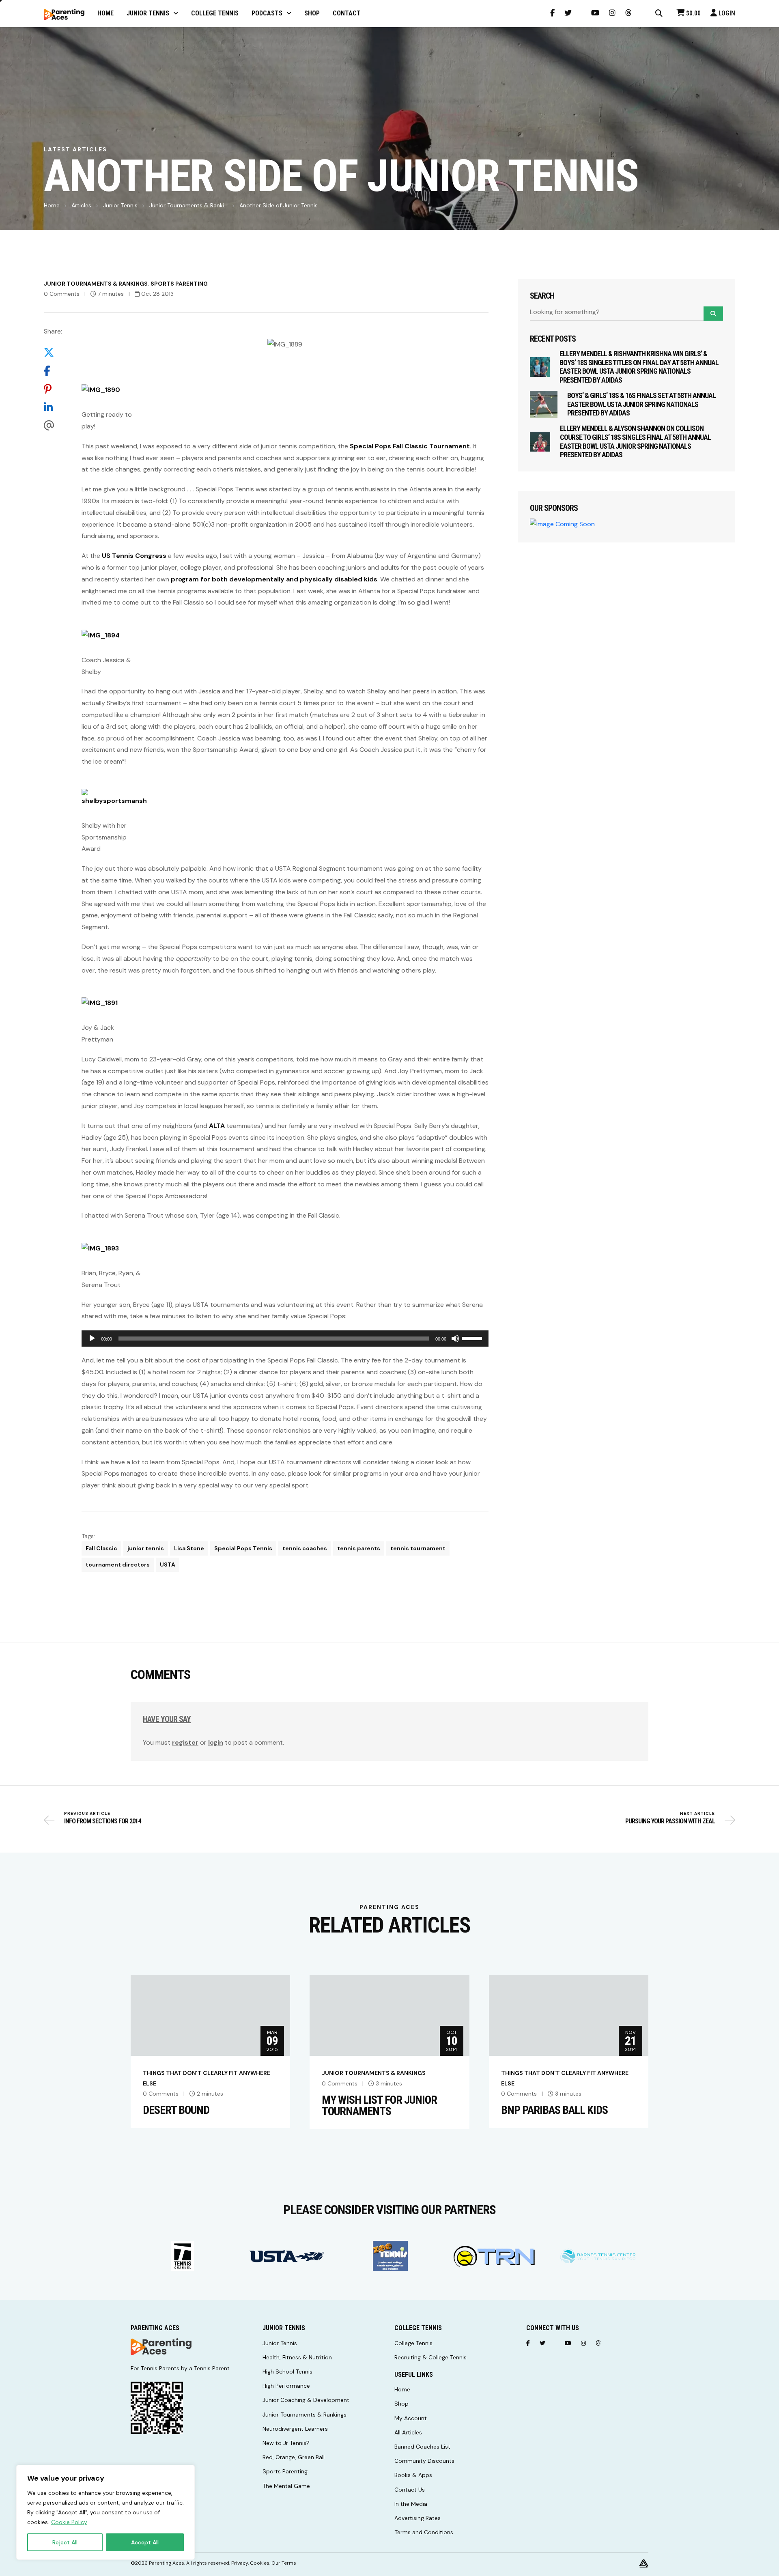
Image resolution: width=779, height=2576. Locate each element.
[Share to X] (53, 353)
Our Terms (284, 2563)
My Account (411, 2418)
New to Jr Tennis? (286, 2443)
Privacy (240, 2563)
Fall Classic (101, 1548)
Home (52, 205)
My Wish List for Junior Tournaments (379, 2106)
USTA (168, 1565)
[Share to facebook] (53, 371)
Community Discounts (424, 2461)
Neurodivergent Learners (295, 2429)
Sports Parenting (179, 284)
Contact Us (410, 2490)
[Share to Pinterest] (53, 389)
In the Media (411, 2504)
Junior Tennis (120, 205)
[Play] (92, 1339)
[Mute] (455, 1339)
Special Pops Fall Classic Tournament (409, 446)
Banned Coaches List (422, 2447)
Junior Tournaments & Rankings (96, 284)
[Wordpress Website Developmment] (644, 2563)
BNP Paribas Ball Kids (554, 2110)
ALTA (217, 1126)
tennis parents (359, 1548)
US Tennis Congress (134, 556)
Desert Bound (176, 2110)
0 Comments (62, 294)
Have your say (167, 1719)
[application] (285, 1339)
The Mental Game (286, 2486)
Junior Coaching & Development (306, 2400)
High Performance (286, 2386)
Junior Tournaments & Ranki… (188, 205)
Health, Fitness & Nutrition (297, 2357)
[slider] (473, 1338)
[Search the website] (659, 13)
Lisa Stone (189, 1548)
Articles (81, 205)
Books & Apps (413, 2475)
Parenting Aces (167, 2563)
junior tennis (146, 1548)
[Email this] (53, 426)
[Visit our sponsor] (183, 2256)
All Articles (408, 2432)
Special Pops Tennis (243, 1548)
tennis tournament (418, 1548)
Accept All (145, 2542)
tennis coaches (305, 1548)
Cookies (260, 2563)
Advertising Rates (417, 2518)
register (185, 1742)
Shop (401, 2404)
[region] (105, 2512)
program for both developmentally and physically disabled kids (274, 579)
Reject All (65, 2542)
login (216, 1742)
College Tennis (413, 2343)
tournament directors (118, 1565)
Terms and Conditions (424, 2532)
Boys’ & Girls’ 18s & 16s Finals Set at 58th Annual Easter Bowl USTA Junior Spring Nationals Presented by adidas (641, 404)
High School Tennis (287, 2372)
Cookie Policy (69, 2522)
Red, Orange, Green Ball (294, 2457)
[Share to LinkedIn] (53, 408)
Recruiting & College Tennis (430, 2357)
